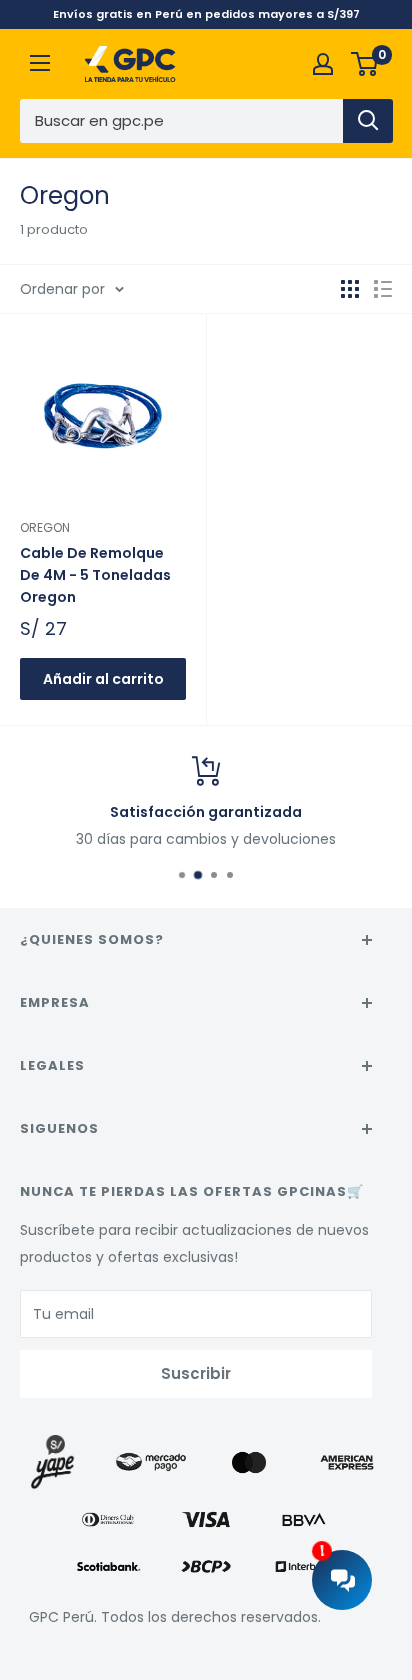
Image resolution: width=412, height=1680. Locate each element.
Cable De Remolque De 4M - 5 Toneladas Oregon (95, 574)
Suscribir (196, 1373)
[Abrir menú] (40, 63)
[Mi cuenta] (323, 64)
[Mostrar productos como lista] (383, 289)
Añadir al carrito (103, 679)
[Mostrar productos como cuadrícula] (350, 289)
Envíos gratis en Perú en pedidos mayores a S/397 (206, 14)
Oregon (45, 527)
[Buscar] (368, 121)
